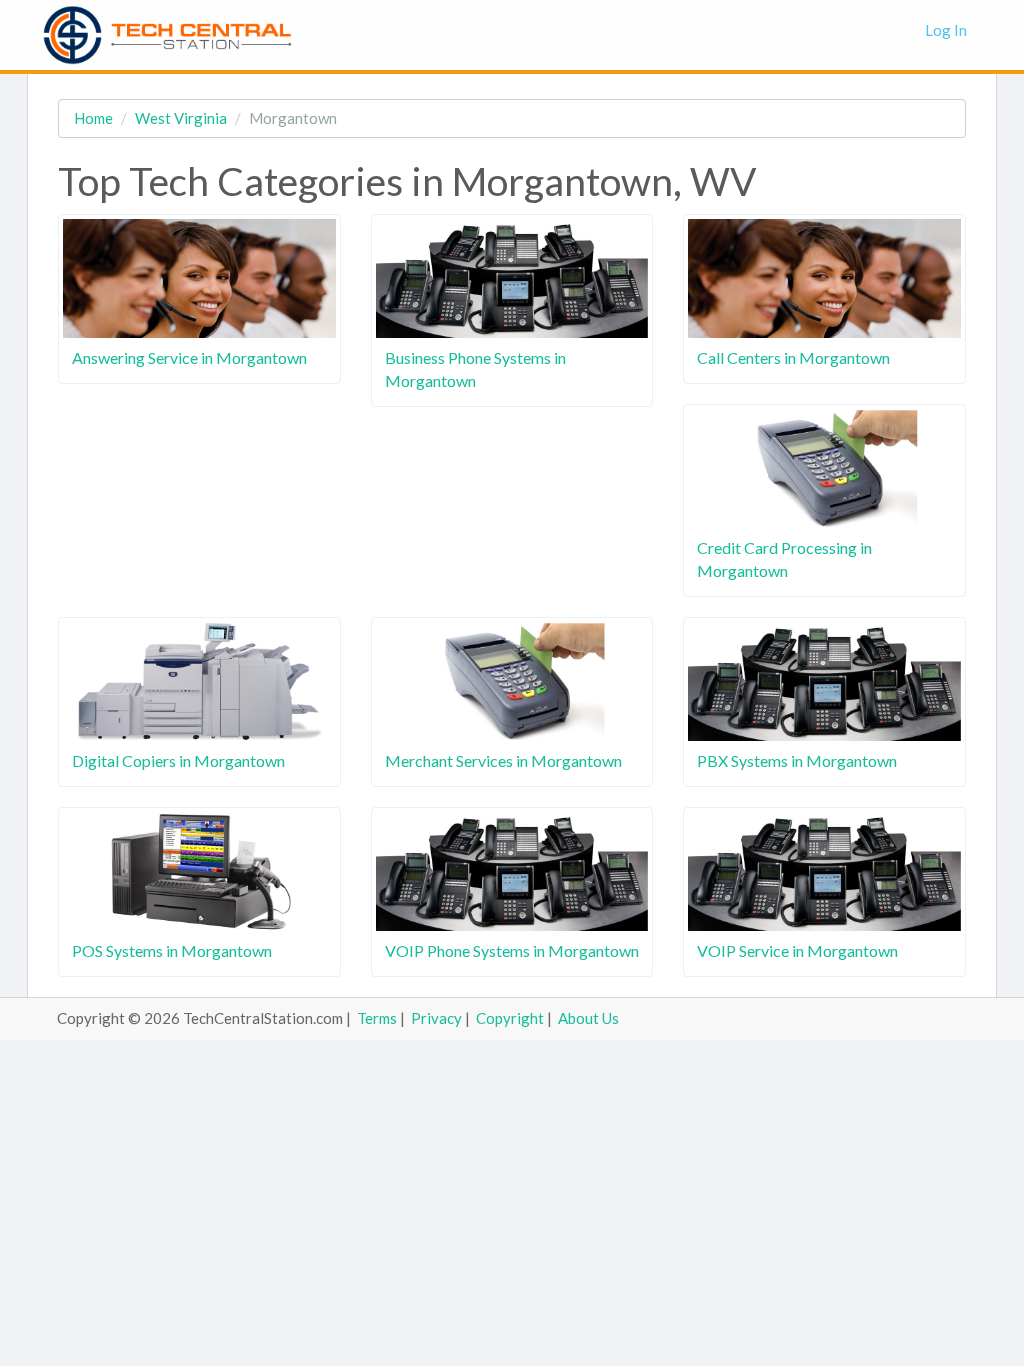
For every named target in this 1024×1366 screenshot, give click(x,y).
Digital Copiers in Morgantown (178, 760)
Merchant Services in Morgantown (503, 760)
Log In (946, 30)
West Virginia (181, 118)
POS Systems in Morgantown (172, 950)
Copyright (510, 1018)
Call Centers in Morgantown (793, 357)
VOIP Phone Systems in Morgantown (512, 950)
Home (93, 118)
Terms (377, 1018)
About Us (588, 1018)
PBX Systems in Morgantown (797, 760)
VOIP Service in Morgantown (797, 950)
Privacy (436, 1018)
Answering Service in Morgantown (189, 357)
